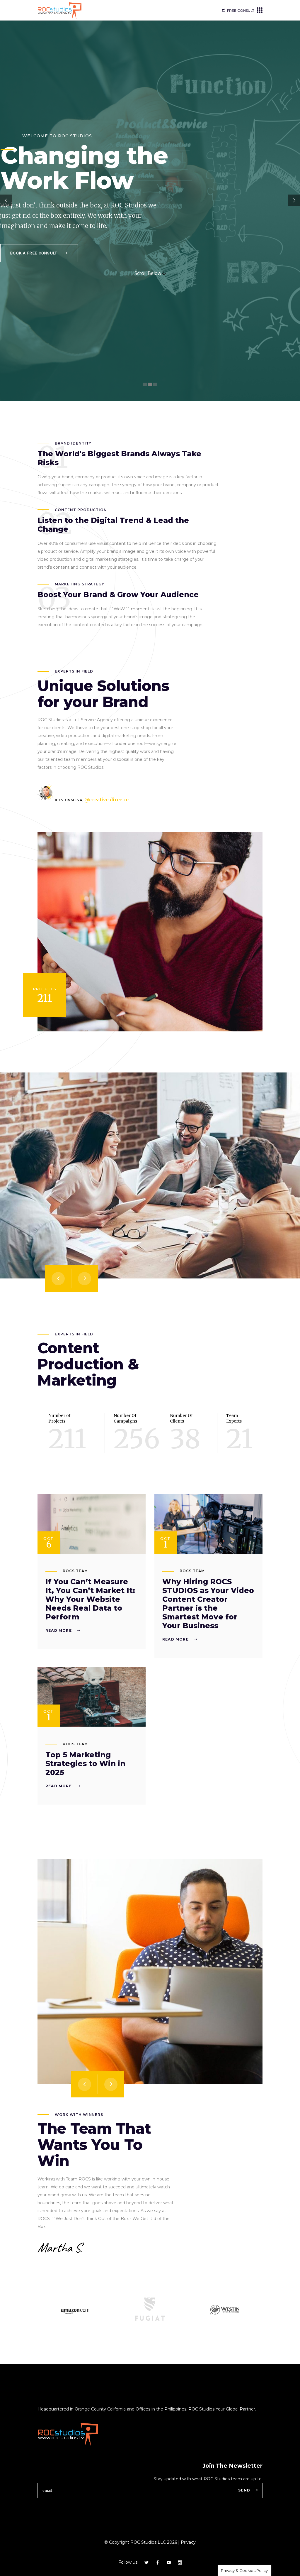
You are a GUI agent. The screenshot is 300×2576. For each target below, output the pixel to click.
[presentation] (58, 1278)
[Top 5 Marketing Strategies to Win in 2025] (92, 1697)
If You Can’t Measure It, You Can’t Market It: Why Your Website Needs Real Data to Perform (90, 1599)
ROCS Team (75, 1571)
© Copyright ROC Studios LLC (135, 2542)
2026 (171, 2542)
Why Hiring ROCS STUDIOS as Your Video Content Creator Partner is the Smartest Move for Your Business (208, 1604)
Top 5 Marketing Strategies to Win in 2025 (85, 1763)
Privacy (188, 2542)
